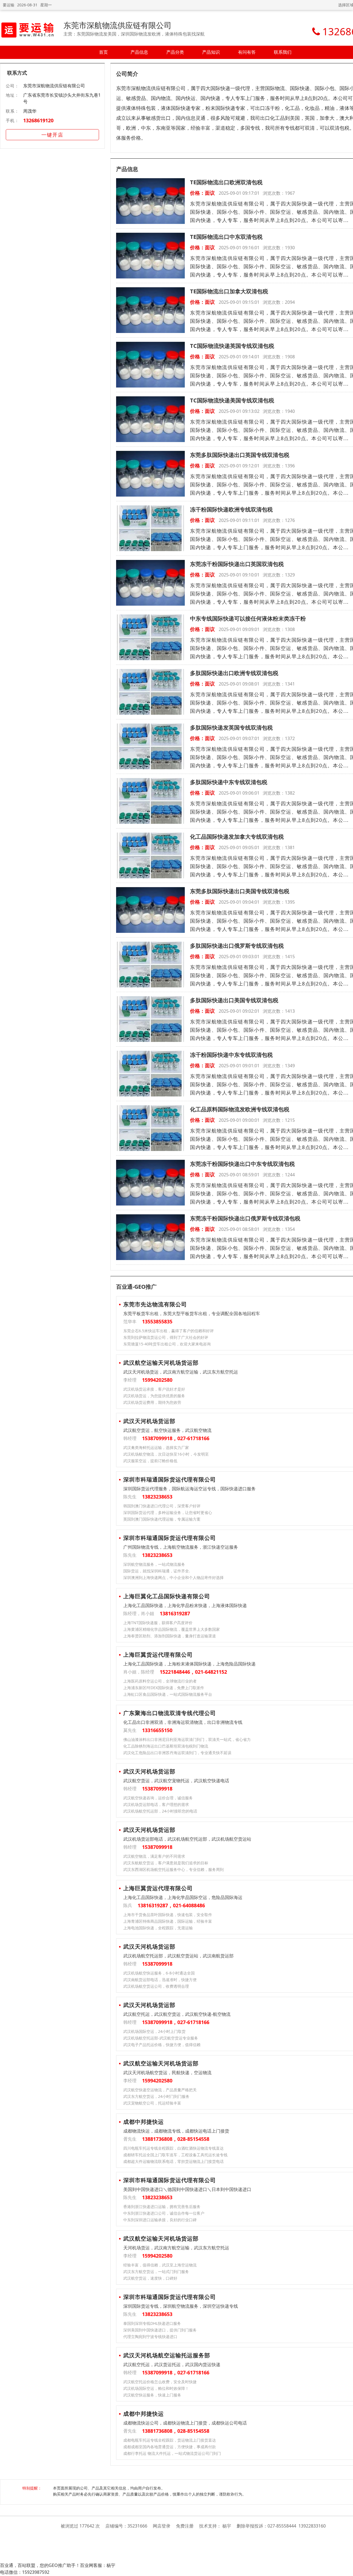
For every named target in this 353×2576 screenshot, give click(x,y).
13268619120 (38, 120)
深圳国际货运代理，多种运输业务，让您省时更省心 (168, 1512)
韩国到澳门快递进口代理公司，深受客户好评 (162, 1506)
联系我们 (283, 52)
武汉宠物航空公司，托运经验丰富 (152, 2103)
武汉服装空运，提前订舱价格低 (150, 1461)
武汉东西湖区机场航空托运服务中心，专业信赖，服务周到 (173, 1869)
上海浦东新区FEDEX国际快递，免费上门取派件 (164, 1688)
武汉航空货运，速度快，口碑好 (150, 2278)
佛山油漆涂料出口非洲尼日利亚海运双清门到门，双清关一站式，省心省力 (187, 1739)
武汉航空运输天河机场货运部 (161, 1363)
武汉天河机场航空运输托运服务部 (167, 2355)
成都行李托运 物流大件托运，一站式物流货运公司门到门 (172, 2453)
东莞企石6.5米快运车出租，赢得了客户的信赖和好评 (169, 1331)
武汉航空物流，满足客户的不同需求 (154, 1856)
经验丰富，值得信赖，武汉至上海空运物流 (160, 2265)
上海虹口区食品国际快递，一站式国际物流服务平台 (168, 1694)
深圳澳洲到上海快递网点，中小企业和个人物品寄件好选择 (173, 1577)
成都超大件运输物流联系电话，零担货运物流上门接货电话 (173, 2161)
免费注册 (185, 2526)
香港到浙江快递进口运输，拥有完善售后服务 (162, 2207)
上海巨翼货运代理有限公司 (158, 1655)
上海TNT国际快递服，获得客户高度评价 (158, 1623)
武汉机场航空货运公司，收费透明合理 (156, 1986)
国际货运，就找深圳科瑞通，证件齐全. (157, 1571)
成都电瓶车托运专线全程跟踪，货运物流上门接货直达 (170, 2440)
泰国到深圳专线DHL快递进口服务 (152, 2323)
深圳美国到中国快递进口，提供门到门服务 (160, 2330)
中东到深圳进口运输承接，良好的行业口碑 (160, 2220)
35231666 (137, 2526)
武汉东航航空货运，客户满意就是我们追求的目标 (166, 1863)
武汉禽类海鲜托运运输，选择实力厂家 (156, 1447)
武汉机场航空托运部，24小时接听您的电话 (160, 1811)
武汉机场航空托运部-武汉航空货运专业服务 (161, 2038)
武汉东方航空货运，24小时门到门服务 (156, 2096)
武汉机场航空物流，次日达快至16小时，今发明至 (166, 1454)
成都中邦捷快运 (144, 2122)
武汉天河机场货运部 (149, 1421)
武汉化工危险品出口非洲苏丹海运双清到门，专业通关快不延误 (177, 1753)
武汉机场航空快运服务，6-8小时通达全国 (159, 1973)
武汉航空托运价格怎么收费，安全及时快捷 (160, 2382)
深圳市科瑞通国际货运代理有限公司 (170, 1479)
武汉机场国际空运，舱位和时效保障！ (156, 2388)
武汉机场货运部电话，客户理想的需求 (156, 1804)
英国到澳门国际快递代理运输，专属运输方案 (162, 1519)
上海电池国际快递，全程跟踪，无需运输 (158, 1928)
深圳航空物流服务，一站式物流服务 (154, 1564)
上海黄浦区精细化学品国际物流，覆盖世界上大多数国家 (172, 1629)
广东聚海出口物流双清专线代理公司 (170, 1713)
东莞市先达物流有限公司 (155, 1304)
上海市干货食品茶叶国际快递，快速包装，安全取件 (168, 1915)
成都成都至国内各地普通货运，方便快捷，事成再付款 (170, 2447)
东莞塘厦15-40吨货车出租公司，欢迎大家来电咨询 (167, 1344)
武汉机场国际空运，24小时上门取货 (154, 2031)
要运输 (9, 5)
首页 (103, 52)
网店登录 (162, 2526)
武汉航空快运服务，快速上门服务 (152, 2395)
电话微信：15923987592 (25, 2572)
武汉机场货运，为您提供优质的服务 (154, 1396)
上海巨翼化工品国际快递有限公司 (167, 1596)
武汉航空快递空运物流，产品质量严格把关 (160, 2090)
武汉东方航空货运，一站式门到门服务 (156, 2272)
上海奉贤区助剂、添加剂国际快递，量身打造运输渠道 (170, 1636)
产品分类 (175, 52)
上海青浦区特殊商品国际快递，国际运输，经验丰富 (168, 1921)
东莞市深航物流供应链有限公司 (117, 25)
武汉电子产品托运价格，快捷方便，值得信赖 (162, 2045)
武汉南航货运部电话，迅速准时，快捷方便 (160, 1980)
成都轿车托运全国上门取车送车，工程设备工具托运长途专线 (175, 2155)
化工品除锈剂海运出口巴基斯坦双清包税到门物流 (166, 1746)
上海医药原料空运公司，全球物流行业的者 (160, 1681)
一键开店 (52, 135)
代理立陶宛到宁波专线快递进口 (150, 2337)
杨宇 (227, 2526)
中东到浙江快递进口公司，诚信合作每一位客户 (164, 2213)
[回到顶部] (346, 2569)
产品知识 (211, 52)
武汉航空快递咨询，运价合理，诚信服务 (158, 1798)
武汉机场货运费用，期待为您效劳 (152, 1402)
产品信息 (139, 52)
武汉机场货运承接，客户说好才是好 (154, 1389)
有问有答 (247, 52)
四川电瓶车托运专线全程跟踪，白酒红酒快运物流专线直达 (173, 2148)
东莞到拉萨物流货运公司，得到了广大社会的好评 (166, 1337)
